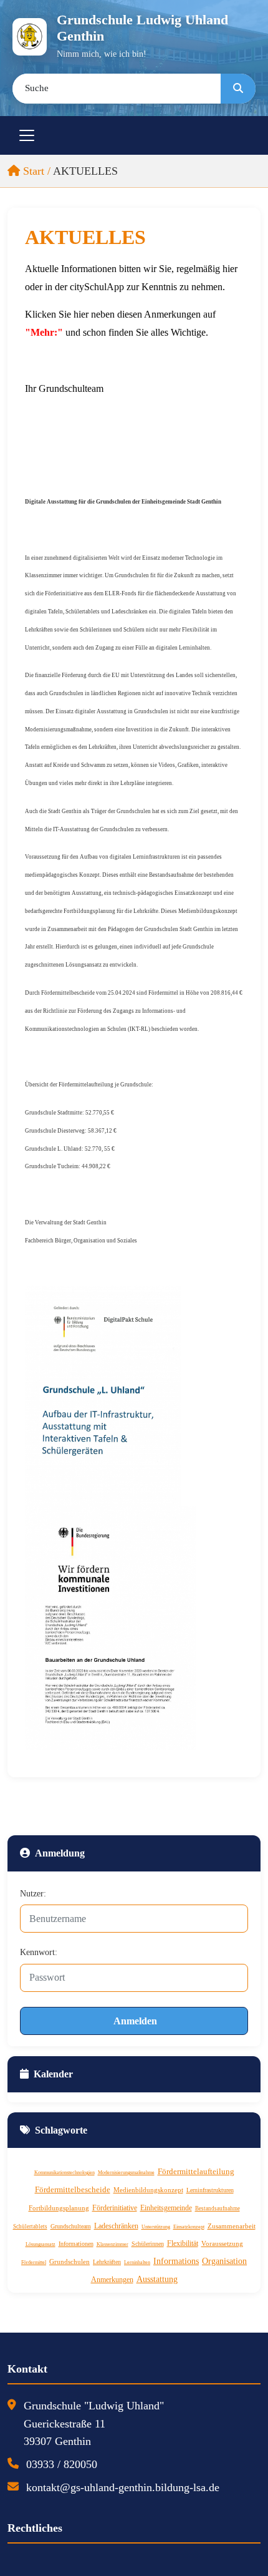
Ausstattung (157, 2279)
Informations (176, 2261)
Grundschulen (69, 2261)
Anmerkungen (112, 2280)
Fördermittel (34, 2262)
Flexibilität (183, 2243)
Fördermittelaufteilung (196, 2171)
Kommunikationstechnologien (65, 2173)
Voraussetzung (222, 2243)
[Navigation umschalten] (27, 135)
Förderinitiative (115, 2208)
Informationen (76, 2244)
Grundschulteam (71, 2226)
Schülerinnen (148, 2244)
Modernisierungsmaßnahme (126, 2173)
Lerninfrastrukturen (210, 2190)
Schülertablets (30, 2227)
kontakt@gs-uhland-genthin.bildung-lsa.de (123, 2487)
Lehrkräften (107, 2262)
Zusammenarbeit (232, 2226)
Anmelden (135, 2021)
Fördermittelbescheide (73, 2189)
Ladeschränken (116, 2226)
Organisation (224, 2261)
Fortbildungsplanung (59, 2208)
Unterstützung (156, 2227)
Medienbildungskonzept (148, 2190)
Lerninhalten (137, 2262)
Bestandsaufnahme (218, 2208)
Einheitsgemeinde (166, 2208)
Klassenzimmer (112, 2244)
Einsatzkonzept (189, 2227)
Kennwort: (39, 1952)
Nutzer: (33, 1894)
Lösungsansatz (41, 2244)
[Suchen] (238, 89)
